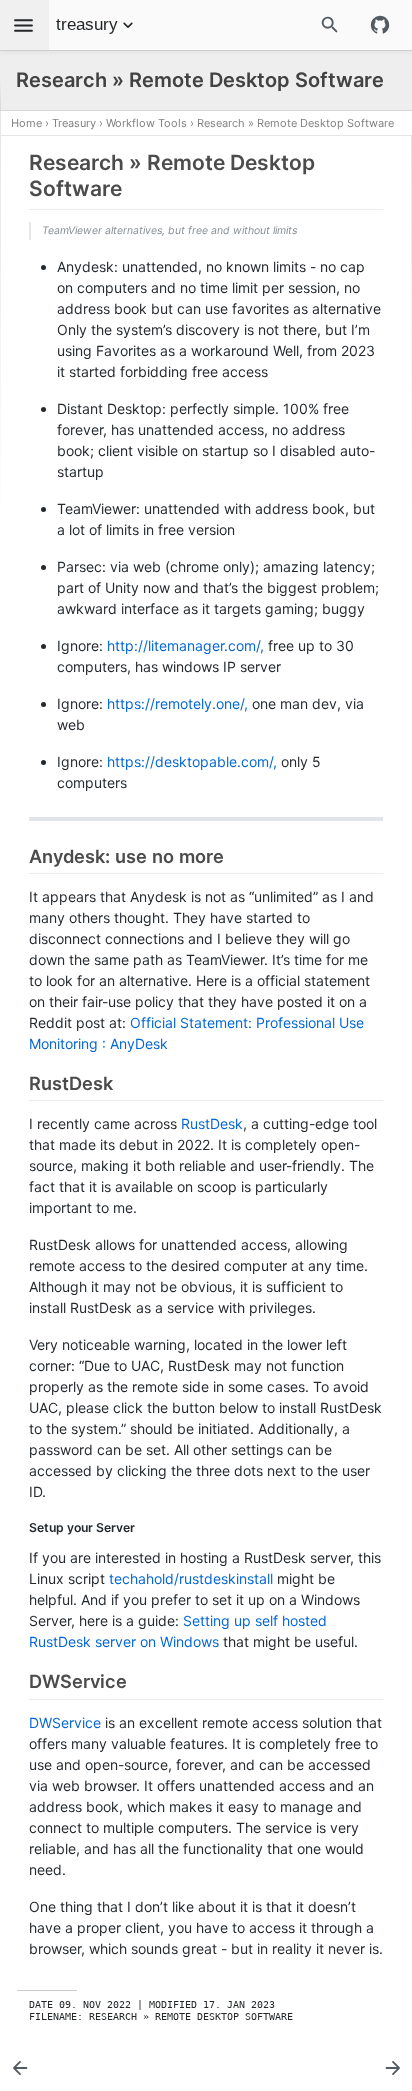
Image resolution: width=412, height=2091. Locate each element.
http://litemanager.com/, (185, 645)
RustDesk (212, 1123)
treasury (87, 24)
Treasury (74, 123)
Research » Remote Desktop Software (295, 123)
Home (26, 123)
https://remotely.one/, (177, 703)
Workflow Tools (146, 123)
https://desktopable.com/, (192, 761)
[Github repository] (380, 25)
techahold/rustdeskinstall (191, 1578)
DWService (65, 1722)
